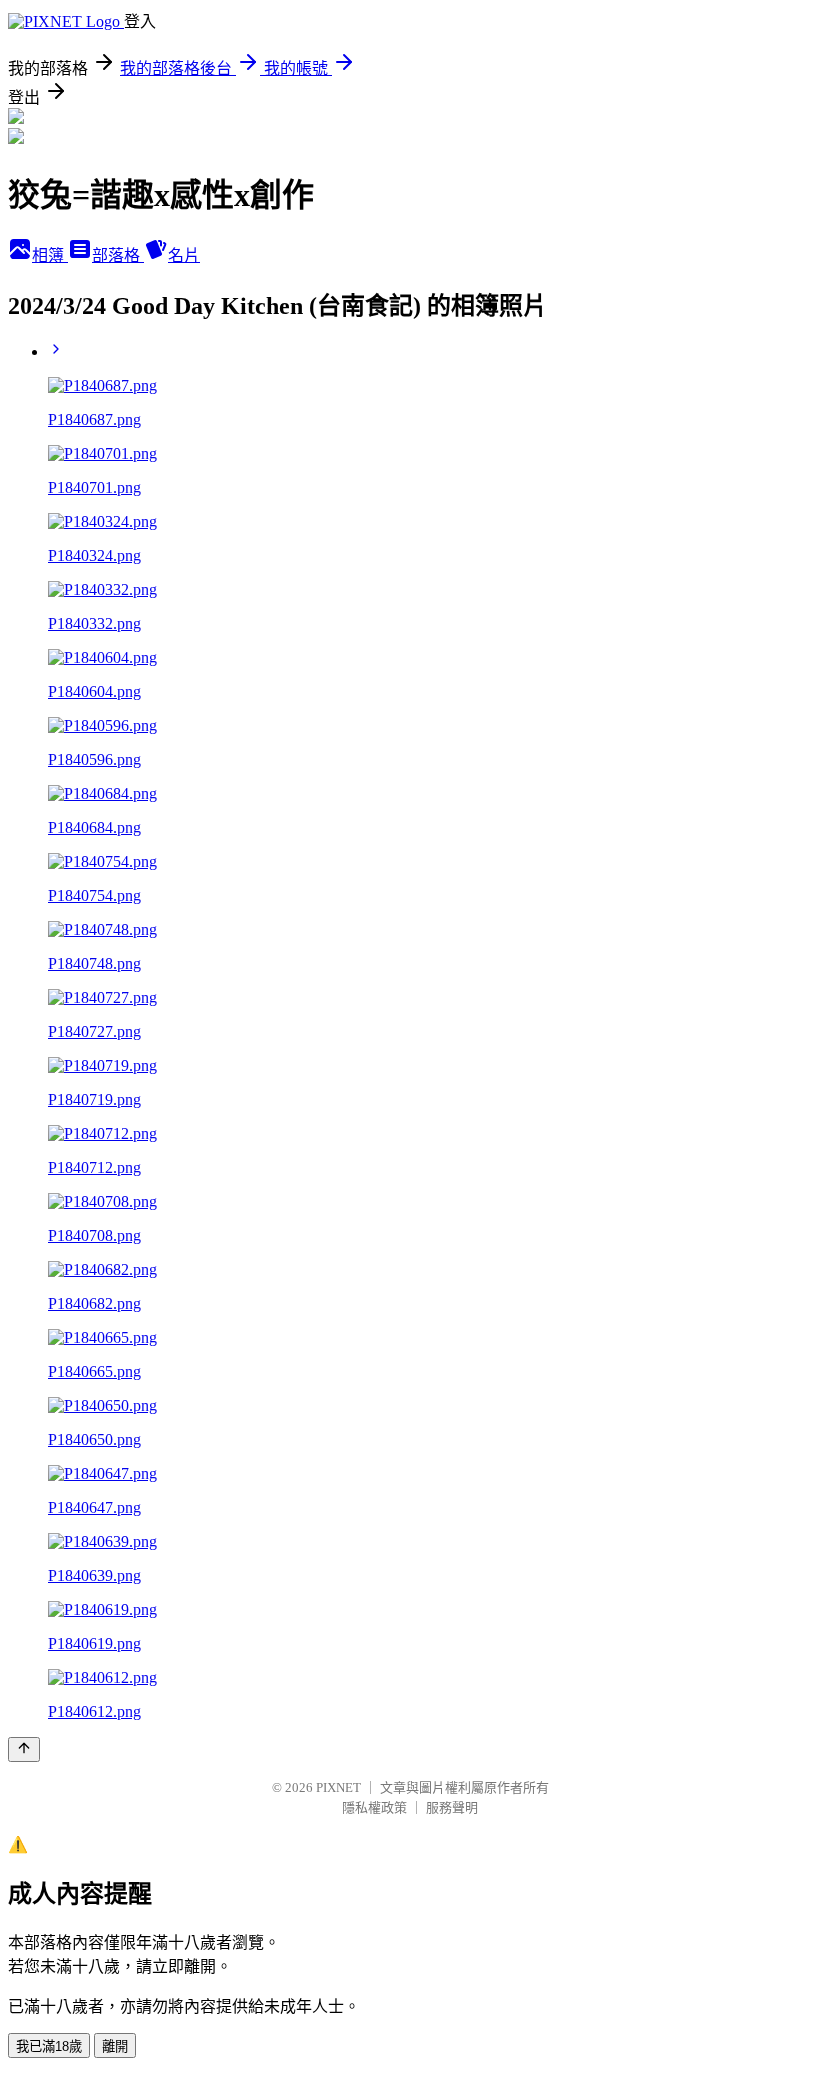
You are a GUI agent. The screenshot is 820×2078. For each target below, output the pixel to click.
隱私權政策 (374, 1807)
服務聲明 (452, 1807)
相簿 (50, 255)
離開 (115, 2046)
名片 (184, 255)
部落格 (118, 255)
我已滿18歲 (49, 2046)
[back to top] (24, 1749)
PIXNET (338, 1787)
